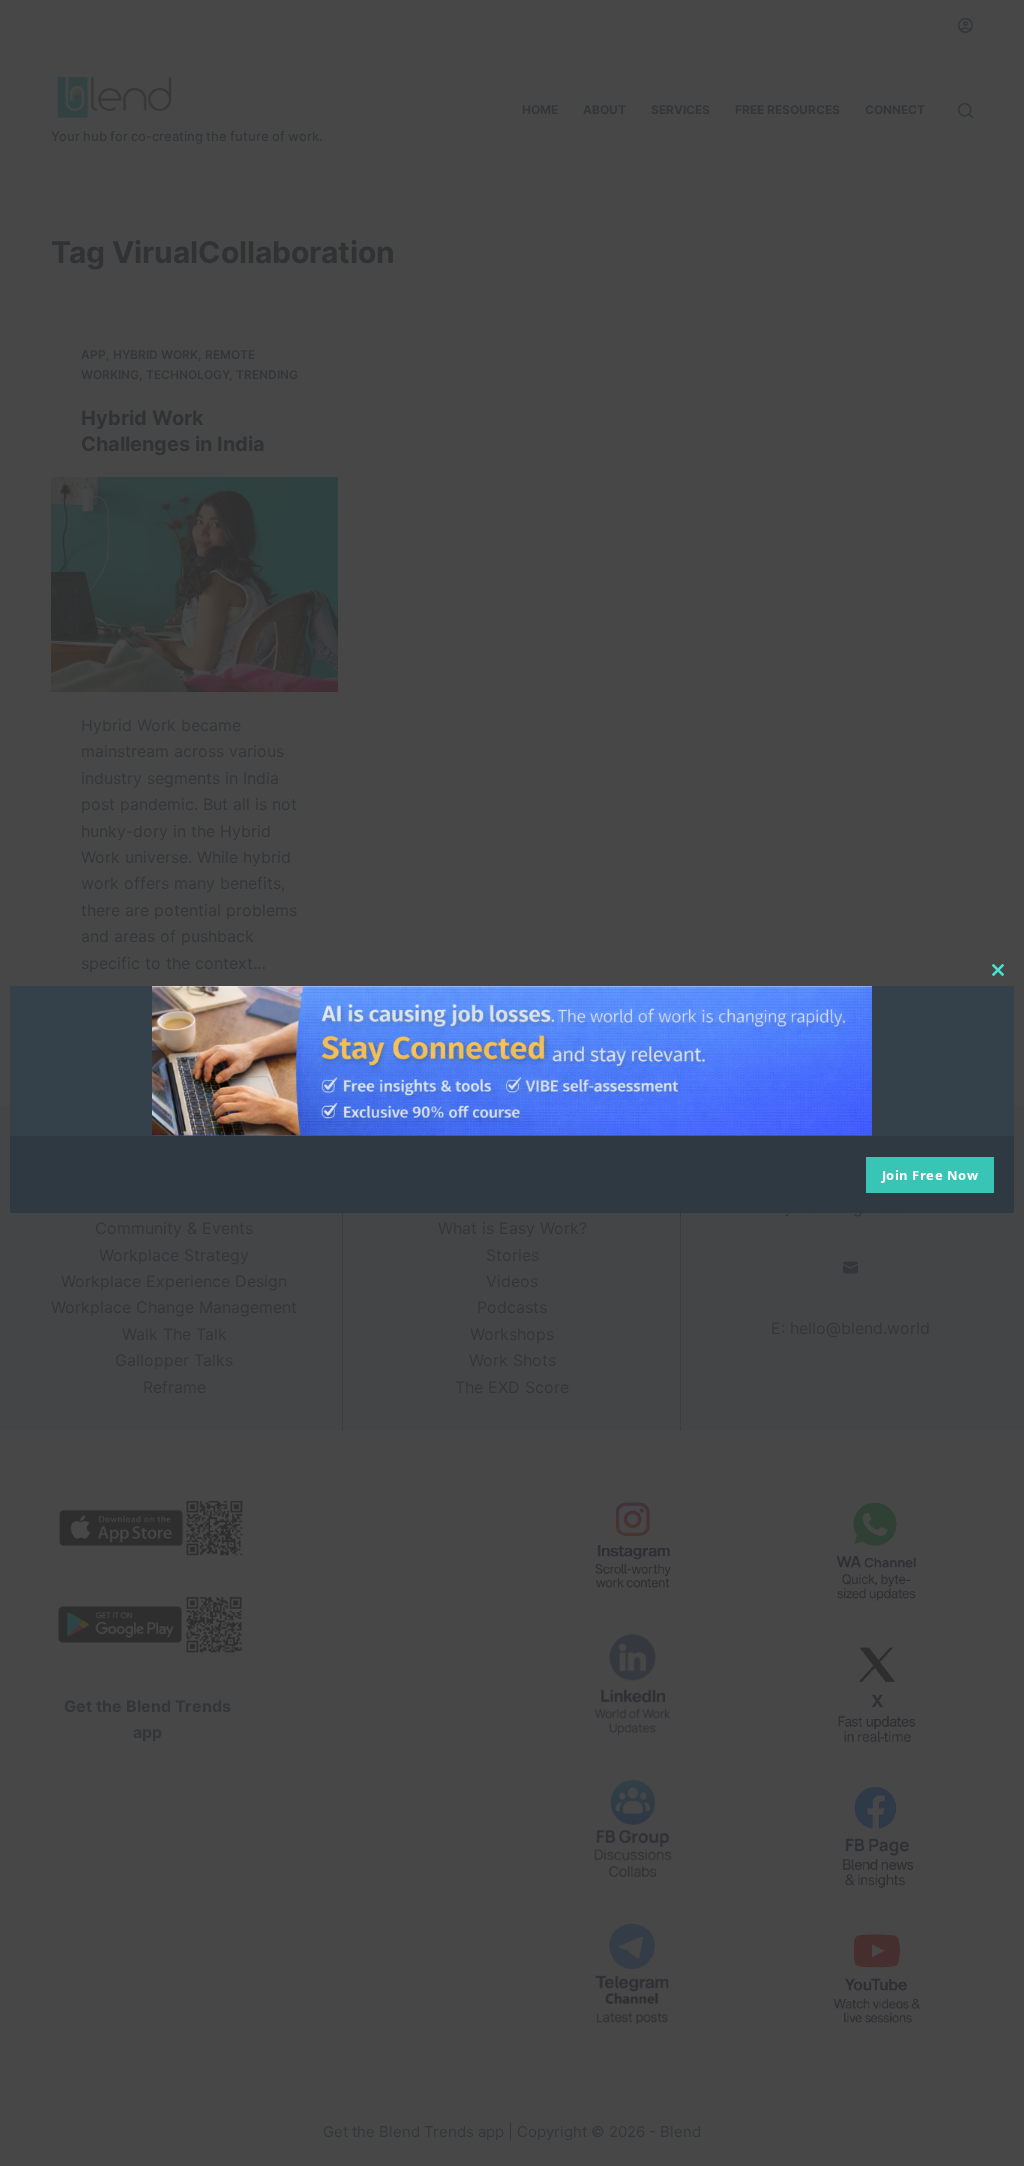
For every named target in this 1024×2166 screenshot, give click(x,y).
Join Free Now (930, 1175)
